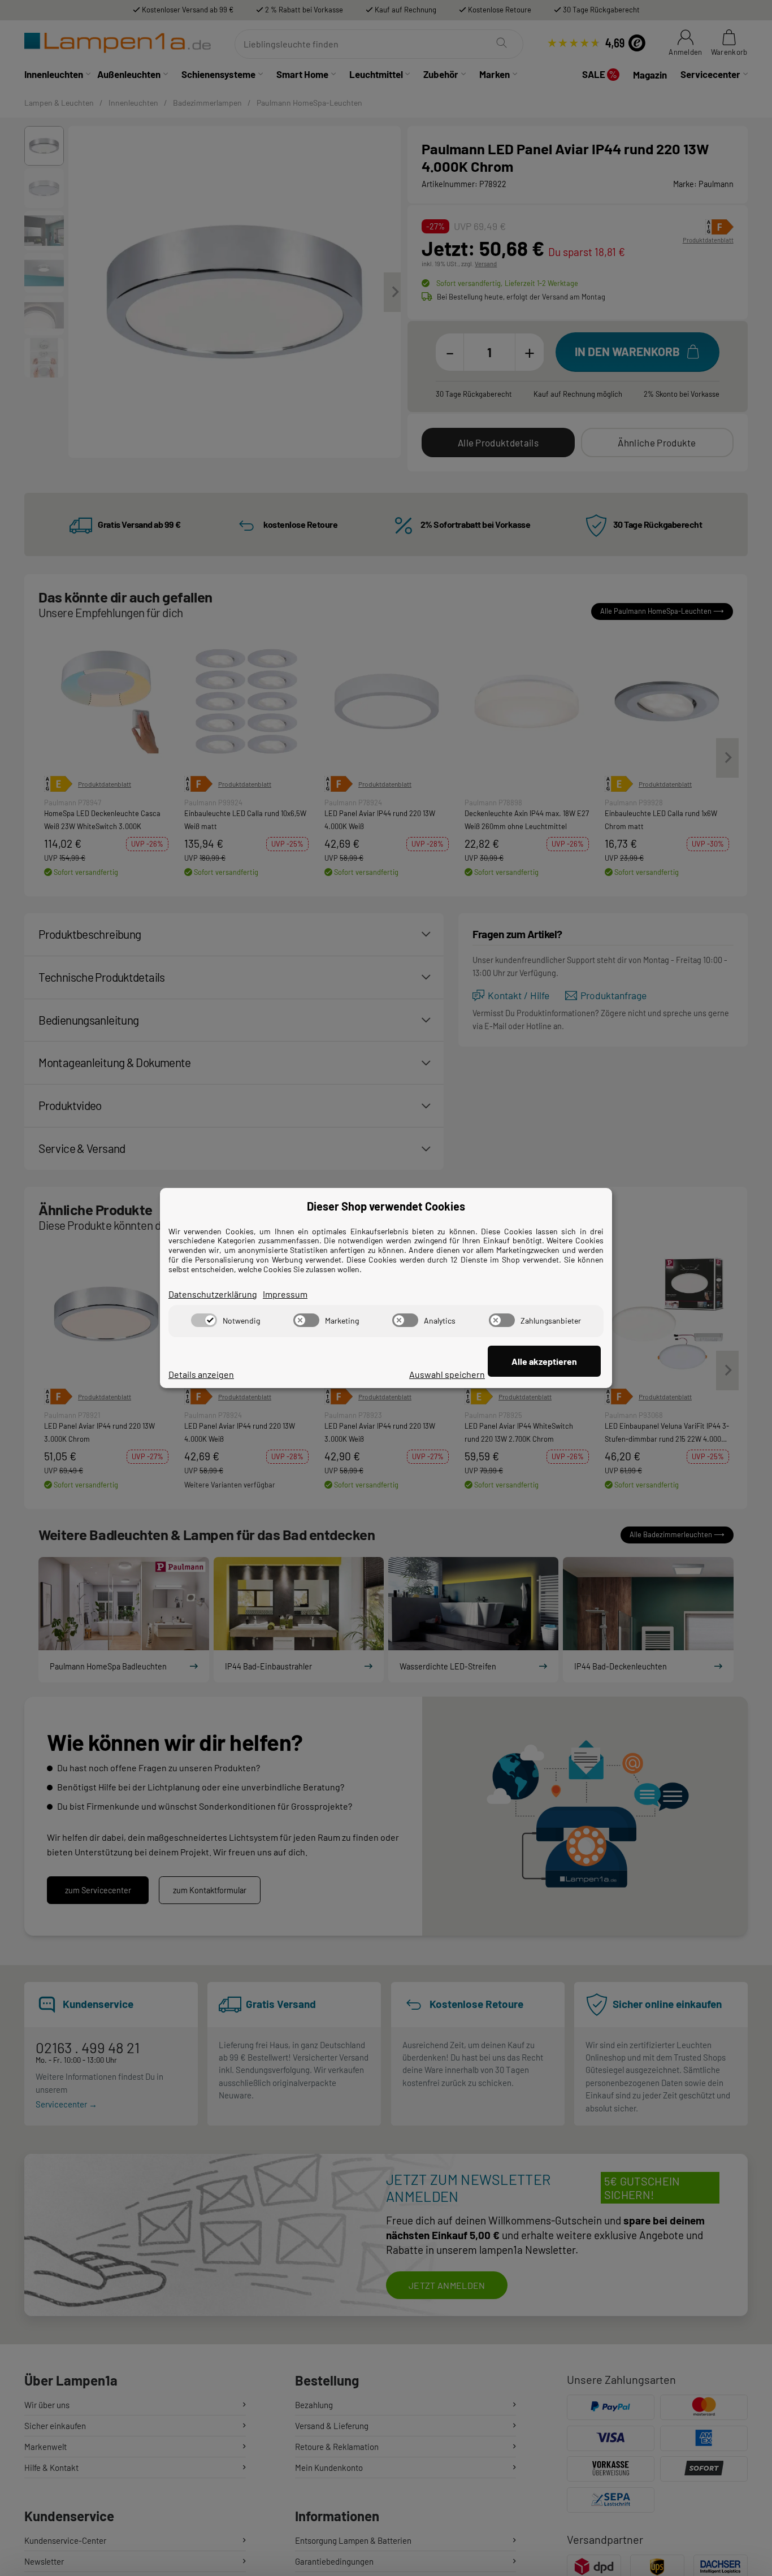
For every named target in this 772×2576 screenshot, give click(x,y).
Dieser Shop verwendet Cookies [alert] (386, 1206)
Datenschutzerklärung (213, 1294)
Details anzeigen (201, 1374)
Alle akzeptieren (544, 1361)
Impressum (285, 1294)
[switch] (204, 1320)
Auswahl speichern (447, 1374)
